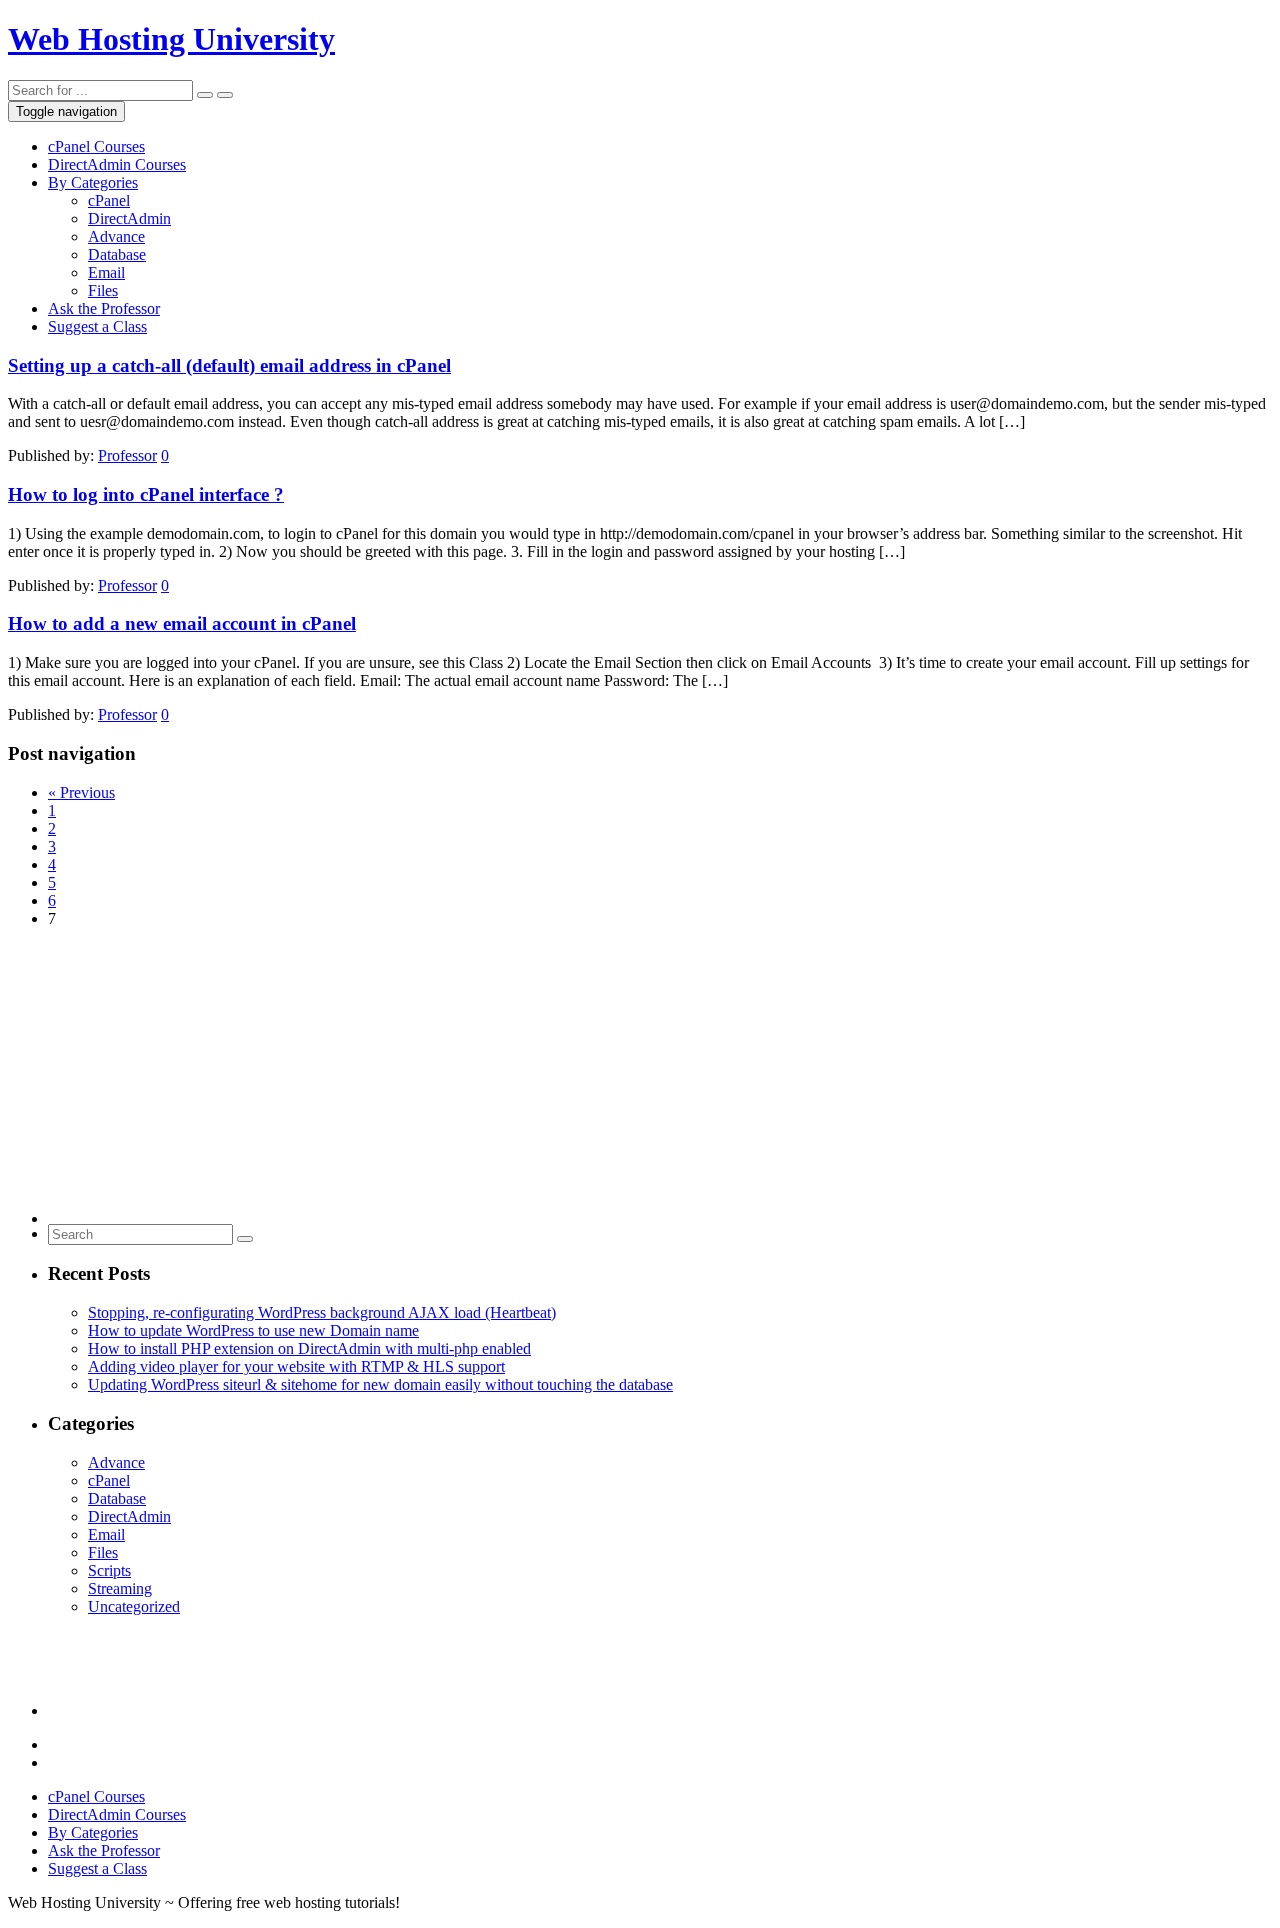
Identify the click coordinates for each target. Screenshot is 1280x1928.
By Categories (93, 182)
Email (106, 272)
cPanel (109, 200)
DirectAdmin (129, 218)
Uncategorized (134, 1606)
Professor (127, 455)
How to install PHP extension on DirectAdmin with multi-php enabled (309, 1348)
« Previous (81, 792)
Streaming (120, 1588)
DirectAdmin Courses (117, 164)
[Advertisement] (648, 1084)
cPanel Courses (96, 146)
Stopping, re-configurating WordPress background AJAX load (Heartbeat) (322, 1312)
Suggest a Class (97, 326)
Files (103, 290)
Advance (116, 236)
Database (117, 254)
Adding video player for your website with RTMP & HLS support (296, 1366)
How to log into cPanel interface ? (146, 494)
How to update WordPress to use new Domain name (253, 1330)
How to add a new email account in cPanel (182, 623)
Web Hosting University (171, 39)
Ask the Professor (104, 308)
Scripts (109, 1570)
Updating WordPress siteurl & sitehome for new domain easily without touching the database (380, 1384)
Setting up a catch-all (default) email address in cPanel (229, 365)
